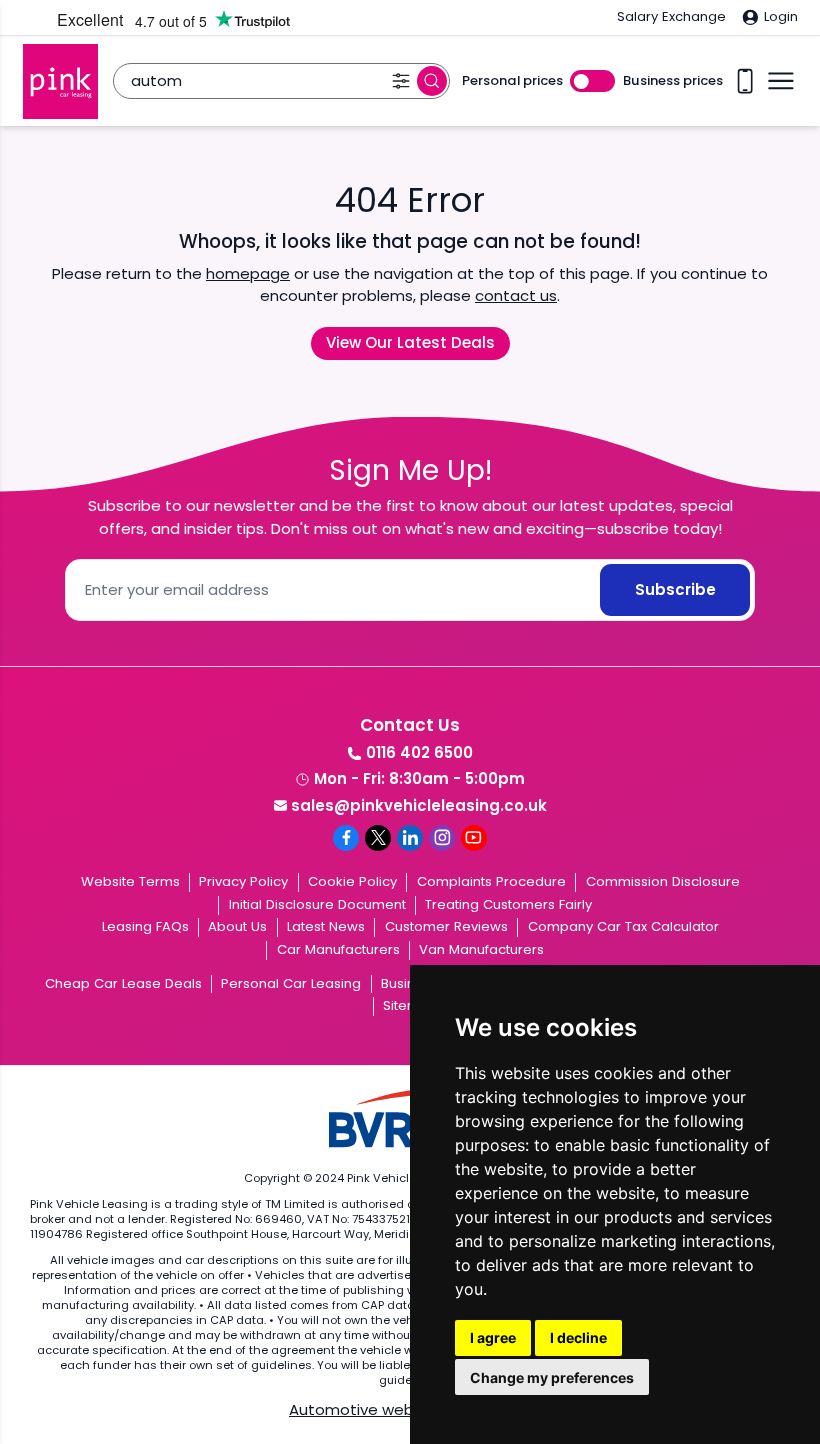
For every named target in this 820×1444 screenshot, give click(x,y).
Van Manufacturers (481, 949)
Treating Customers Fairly (508, 904)
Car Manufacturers (338, 949)
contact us (516, 295)
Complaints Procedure (491, 881)
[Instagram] (442, 838)
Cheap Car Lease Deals (123, 983)
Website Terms (130, 881)
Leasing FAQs (145, 926)
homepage (248, 273)
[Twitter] (378, 838)
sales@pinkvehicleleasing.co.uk (419, 805)
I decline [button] (578, 1337)
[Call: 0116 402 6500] (745, 81)
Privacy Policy (243, 881)
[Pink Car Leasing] (60, 81)
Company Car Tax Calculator (623, 926)
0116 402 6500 (419, 752)
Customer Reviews (446, 926)
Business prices (673, 81)
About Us (237, 926)
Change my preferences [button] (552, 1377)
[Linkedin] (410, 838)
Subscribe (675, 589)
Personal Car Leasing (291, 983)
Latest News (326, 926)
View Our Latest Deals (410, 342)
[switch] (592, 81)
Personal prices (512, 81)
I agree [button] (493, 1337)
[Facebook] (346, 838)
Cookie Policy (352, 881)
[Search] (432, 81)
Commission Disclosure (663, 881)
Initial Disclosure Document (317, 904)
